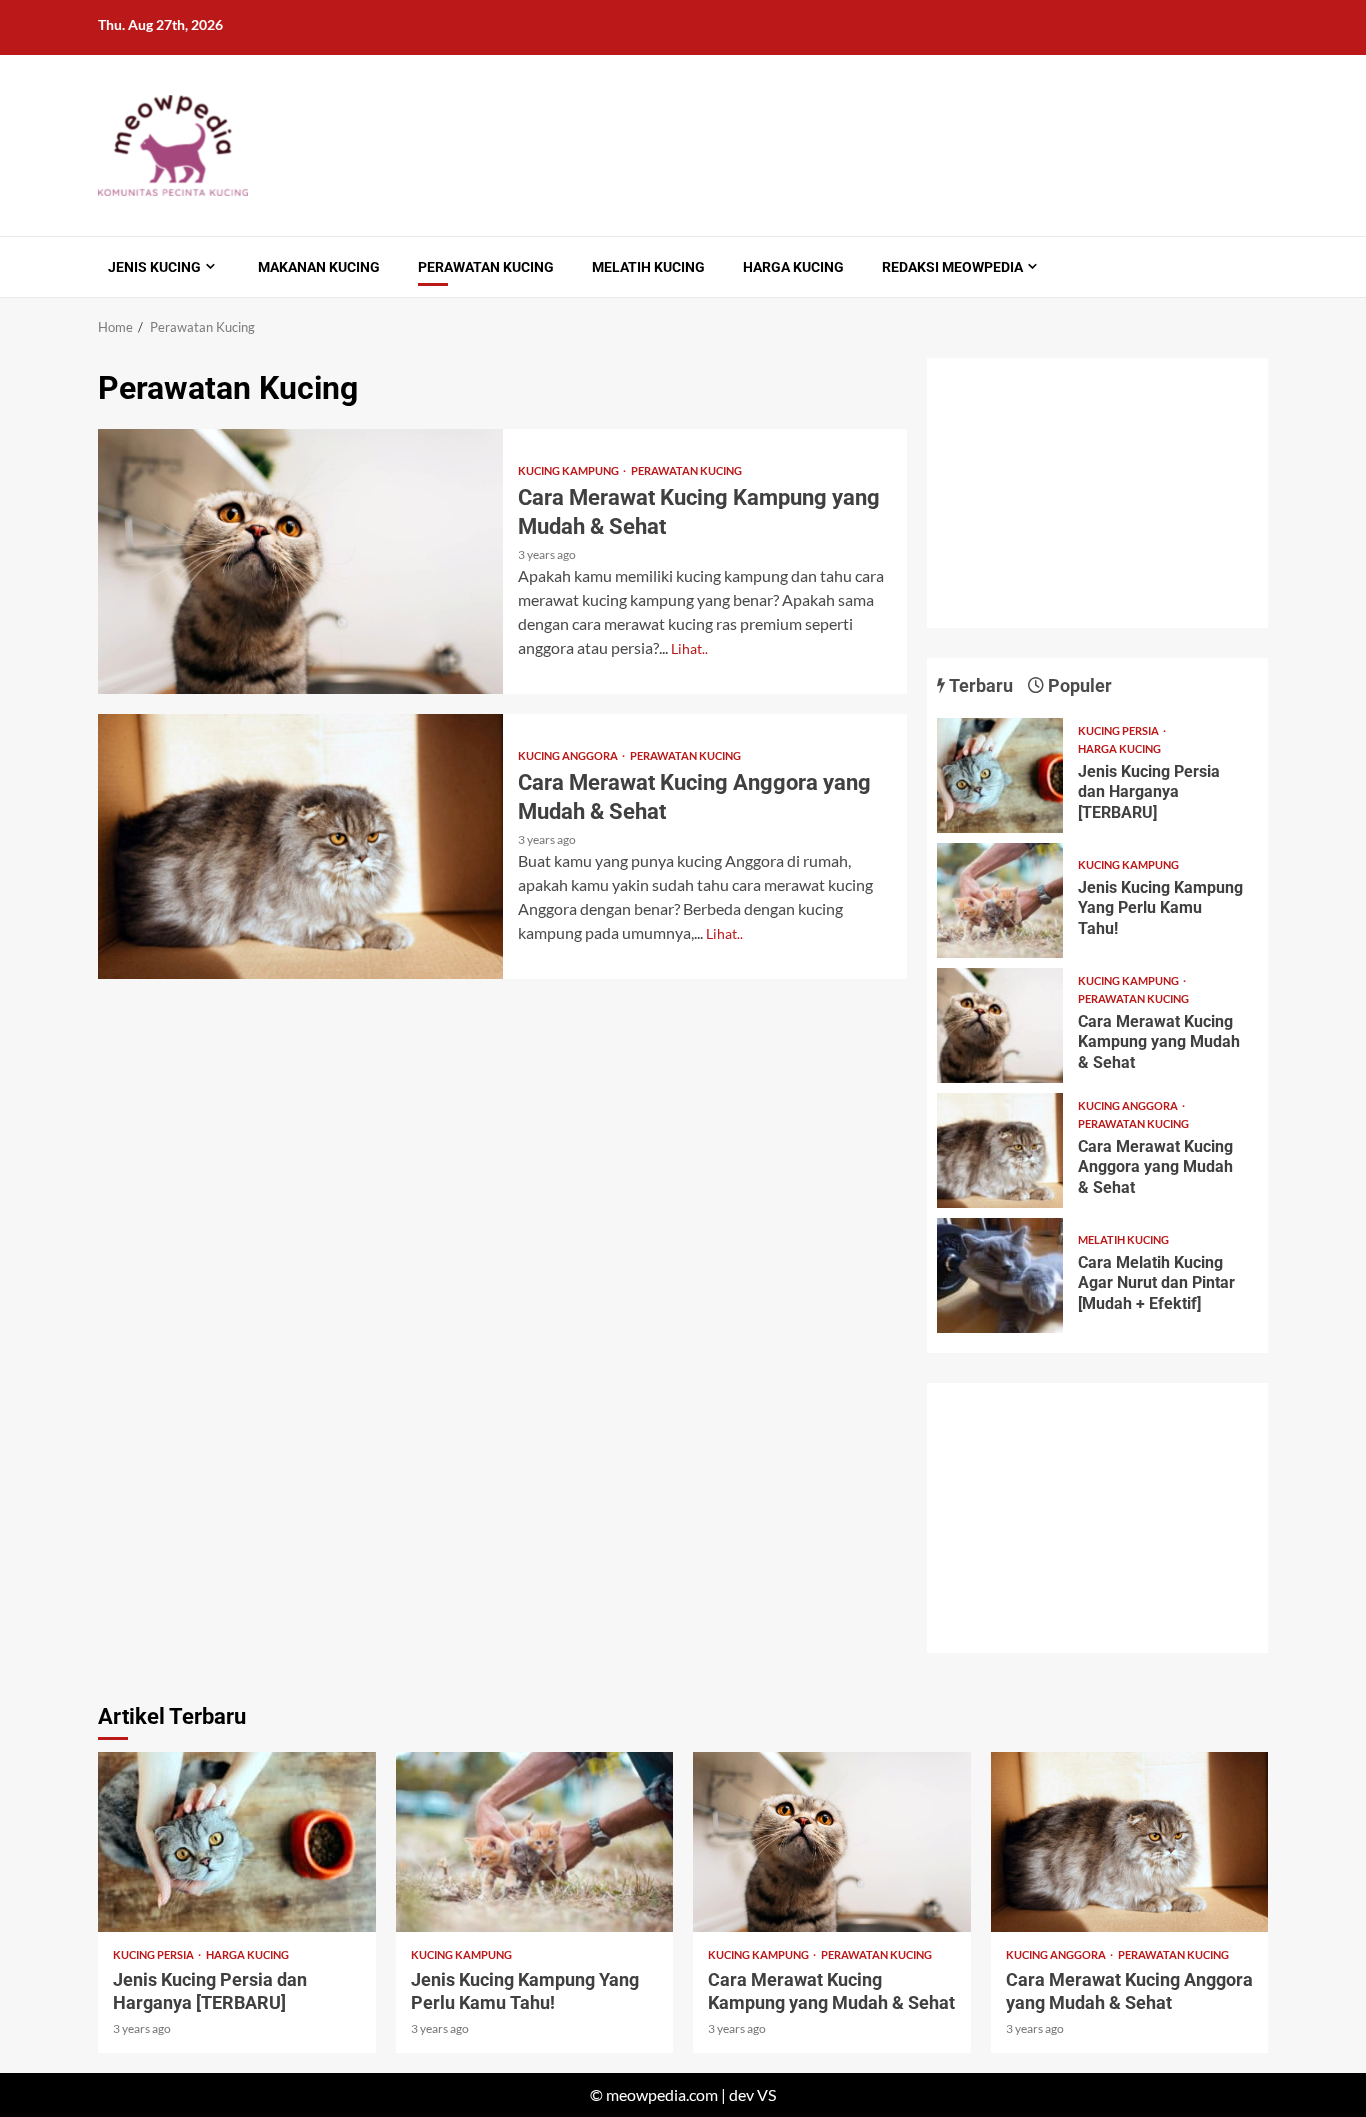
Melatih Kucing (648, 267)
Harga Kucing (793, 267)
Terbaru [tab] (979, 685)
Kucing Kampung (569, 470)
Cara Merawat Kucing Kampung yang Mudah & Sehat (300, 561)
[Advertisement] (1097, 493)
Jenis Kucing (154, 267)
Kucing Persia (1119, 730)
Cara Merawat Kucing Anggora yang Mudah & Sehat (300, 846)
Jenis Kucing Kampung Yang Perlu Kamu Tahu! (1000, 900)
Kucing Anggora (569, 755)
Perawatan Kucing (486, 267)
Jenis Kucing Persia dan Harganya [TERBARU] (1000, 775)
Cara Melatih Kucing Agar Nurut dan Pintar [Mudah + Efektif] (1000, 1275)
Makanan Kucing (319, 267)
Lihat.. (689, 648)
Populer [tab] (1078, 685)
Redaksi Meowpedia (952, 267)
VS (766, 2094)
